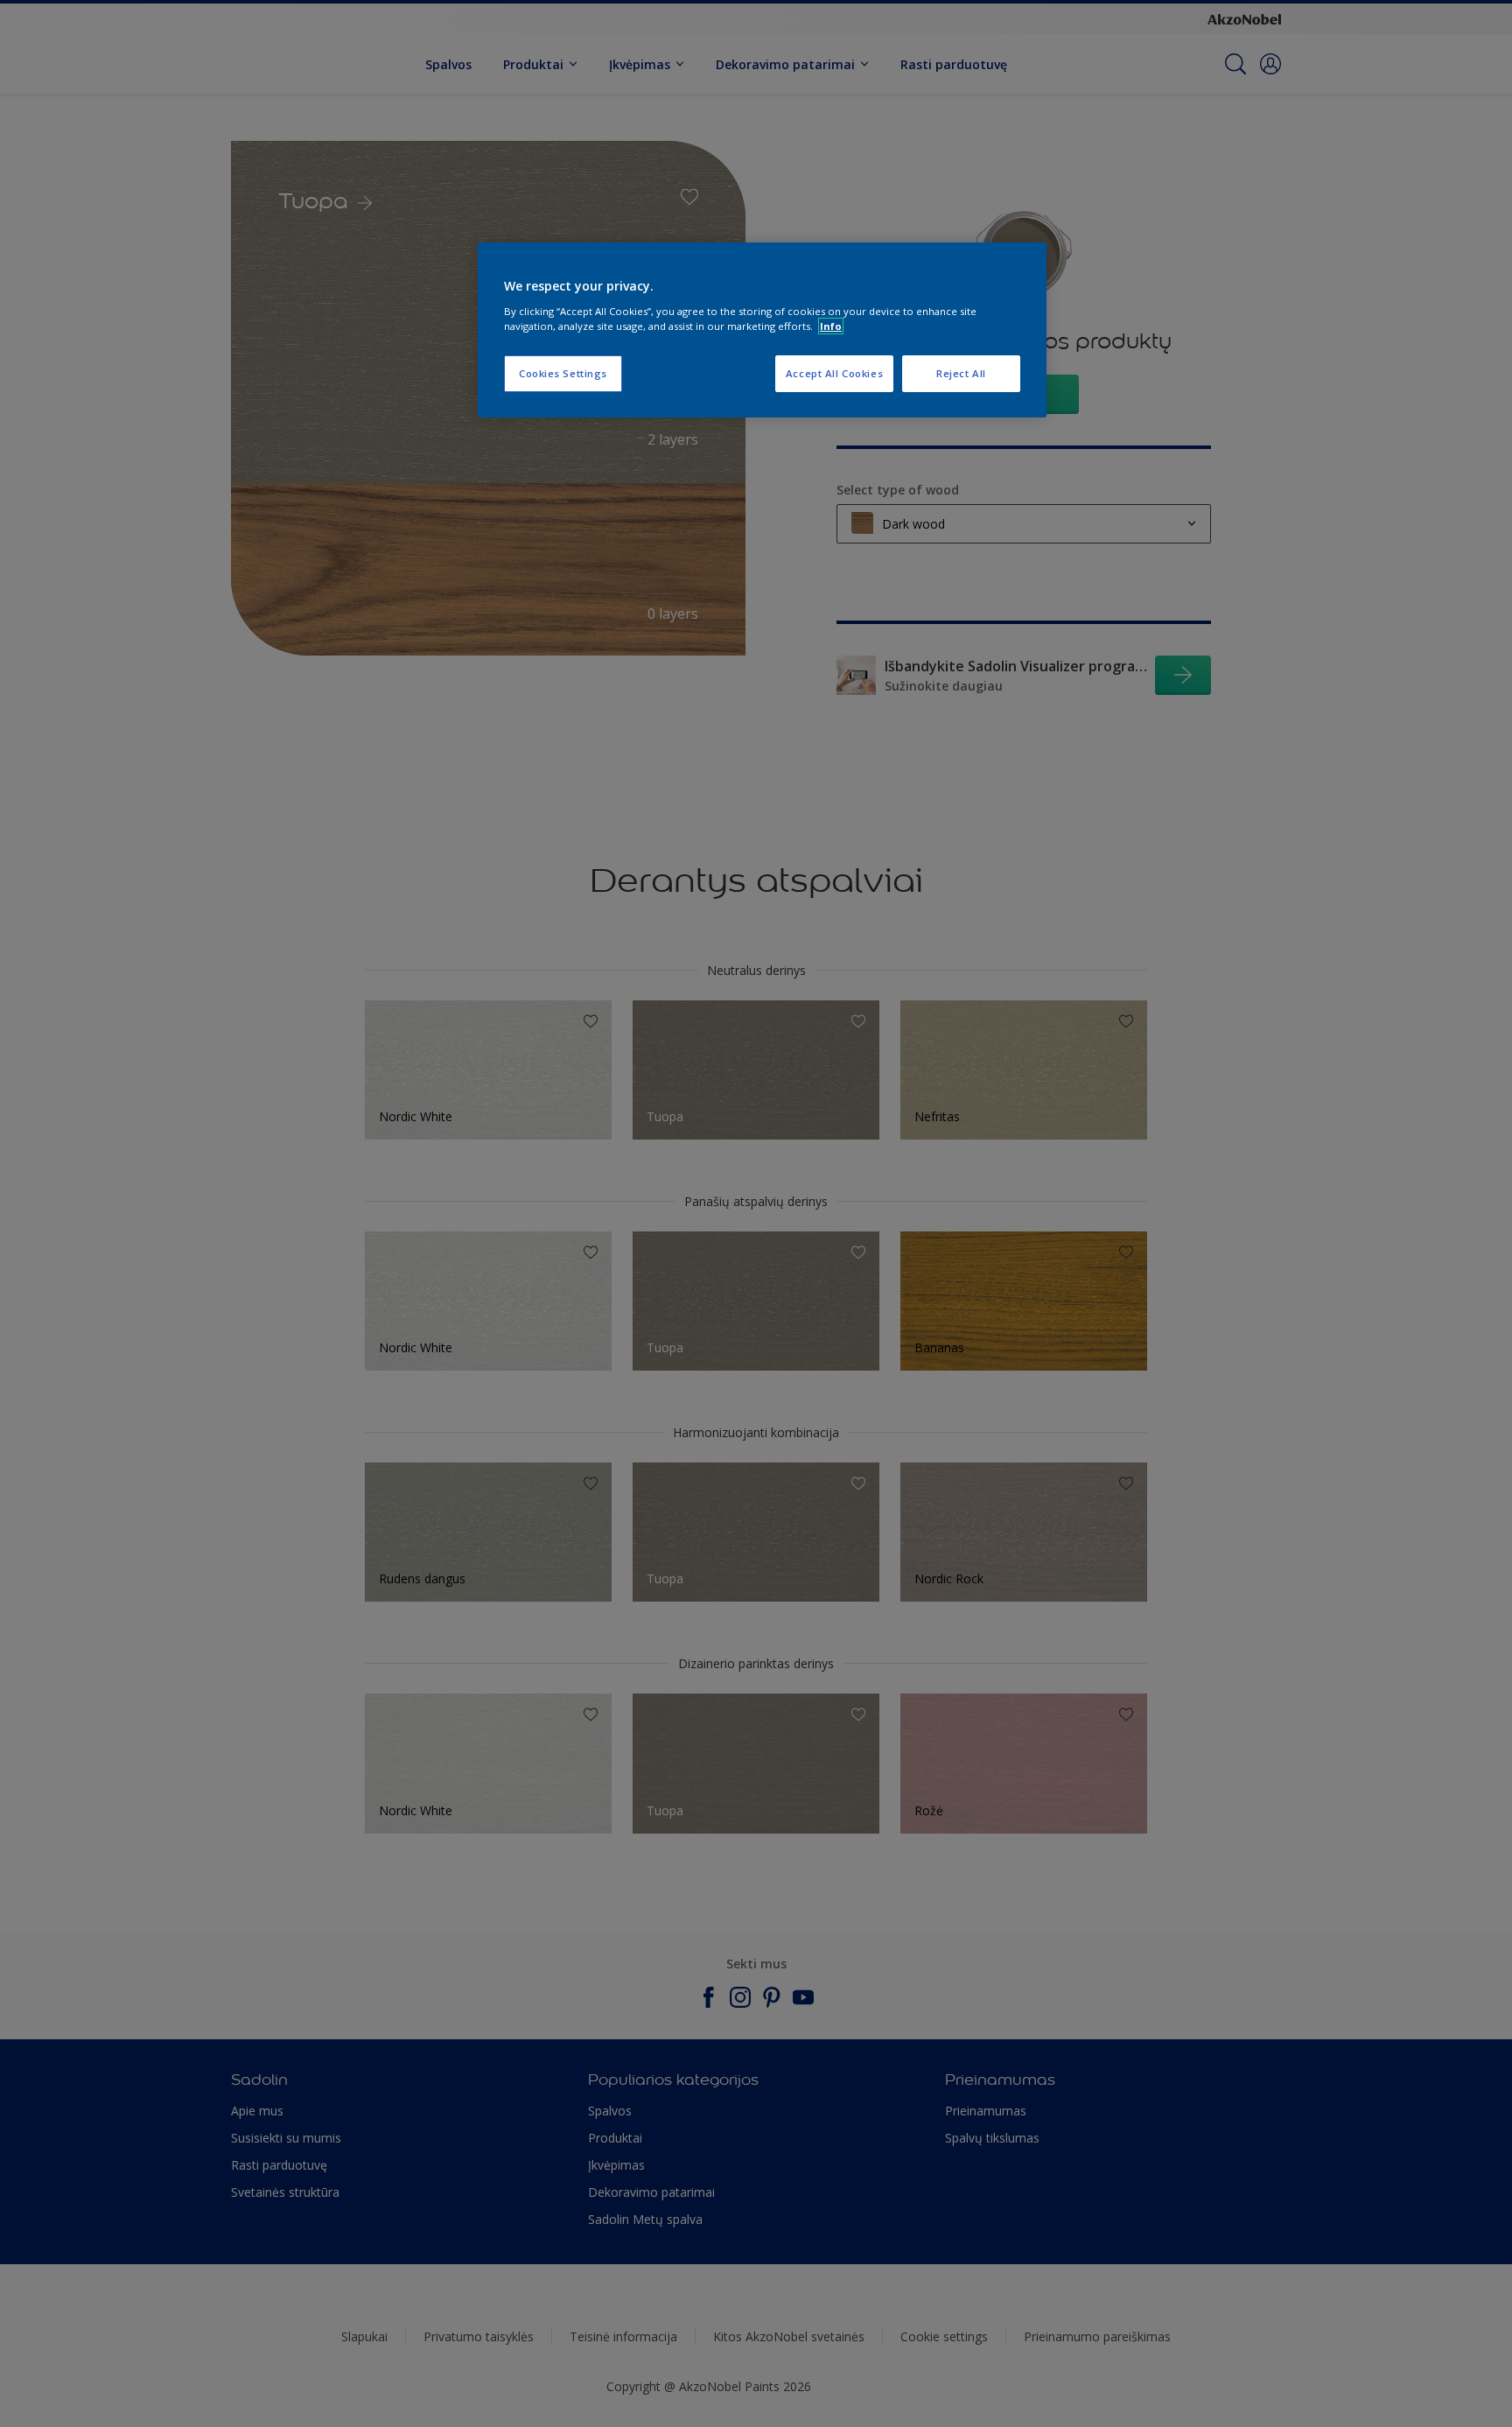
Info (831, 326)
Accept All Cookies (834, 373)
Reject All (961, 373)
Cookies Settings (563, 373)
